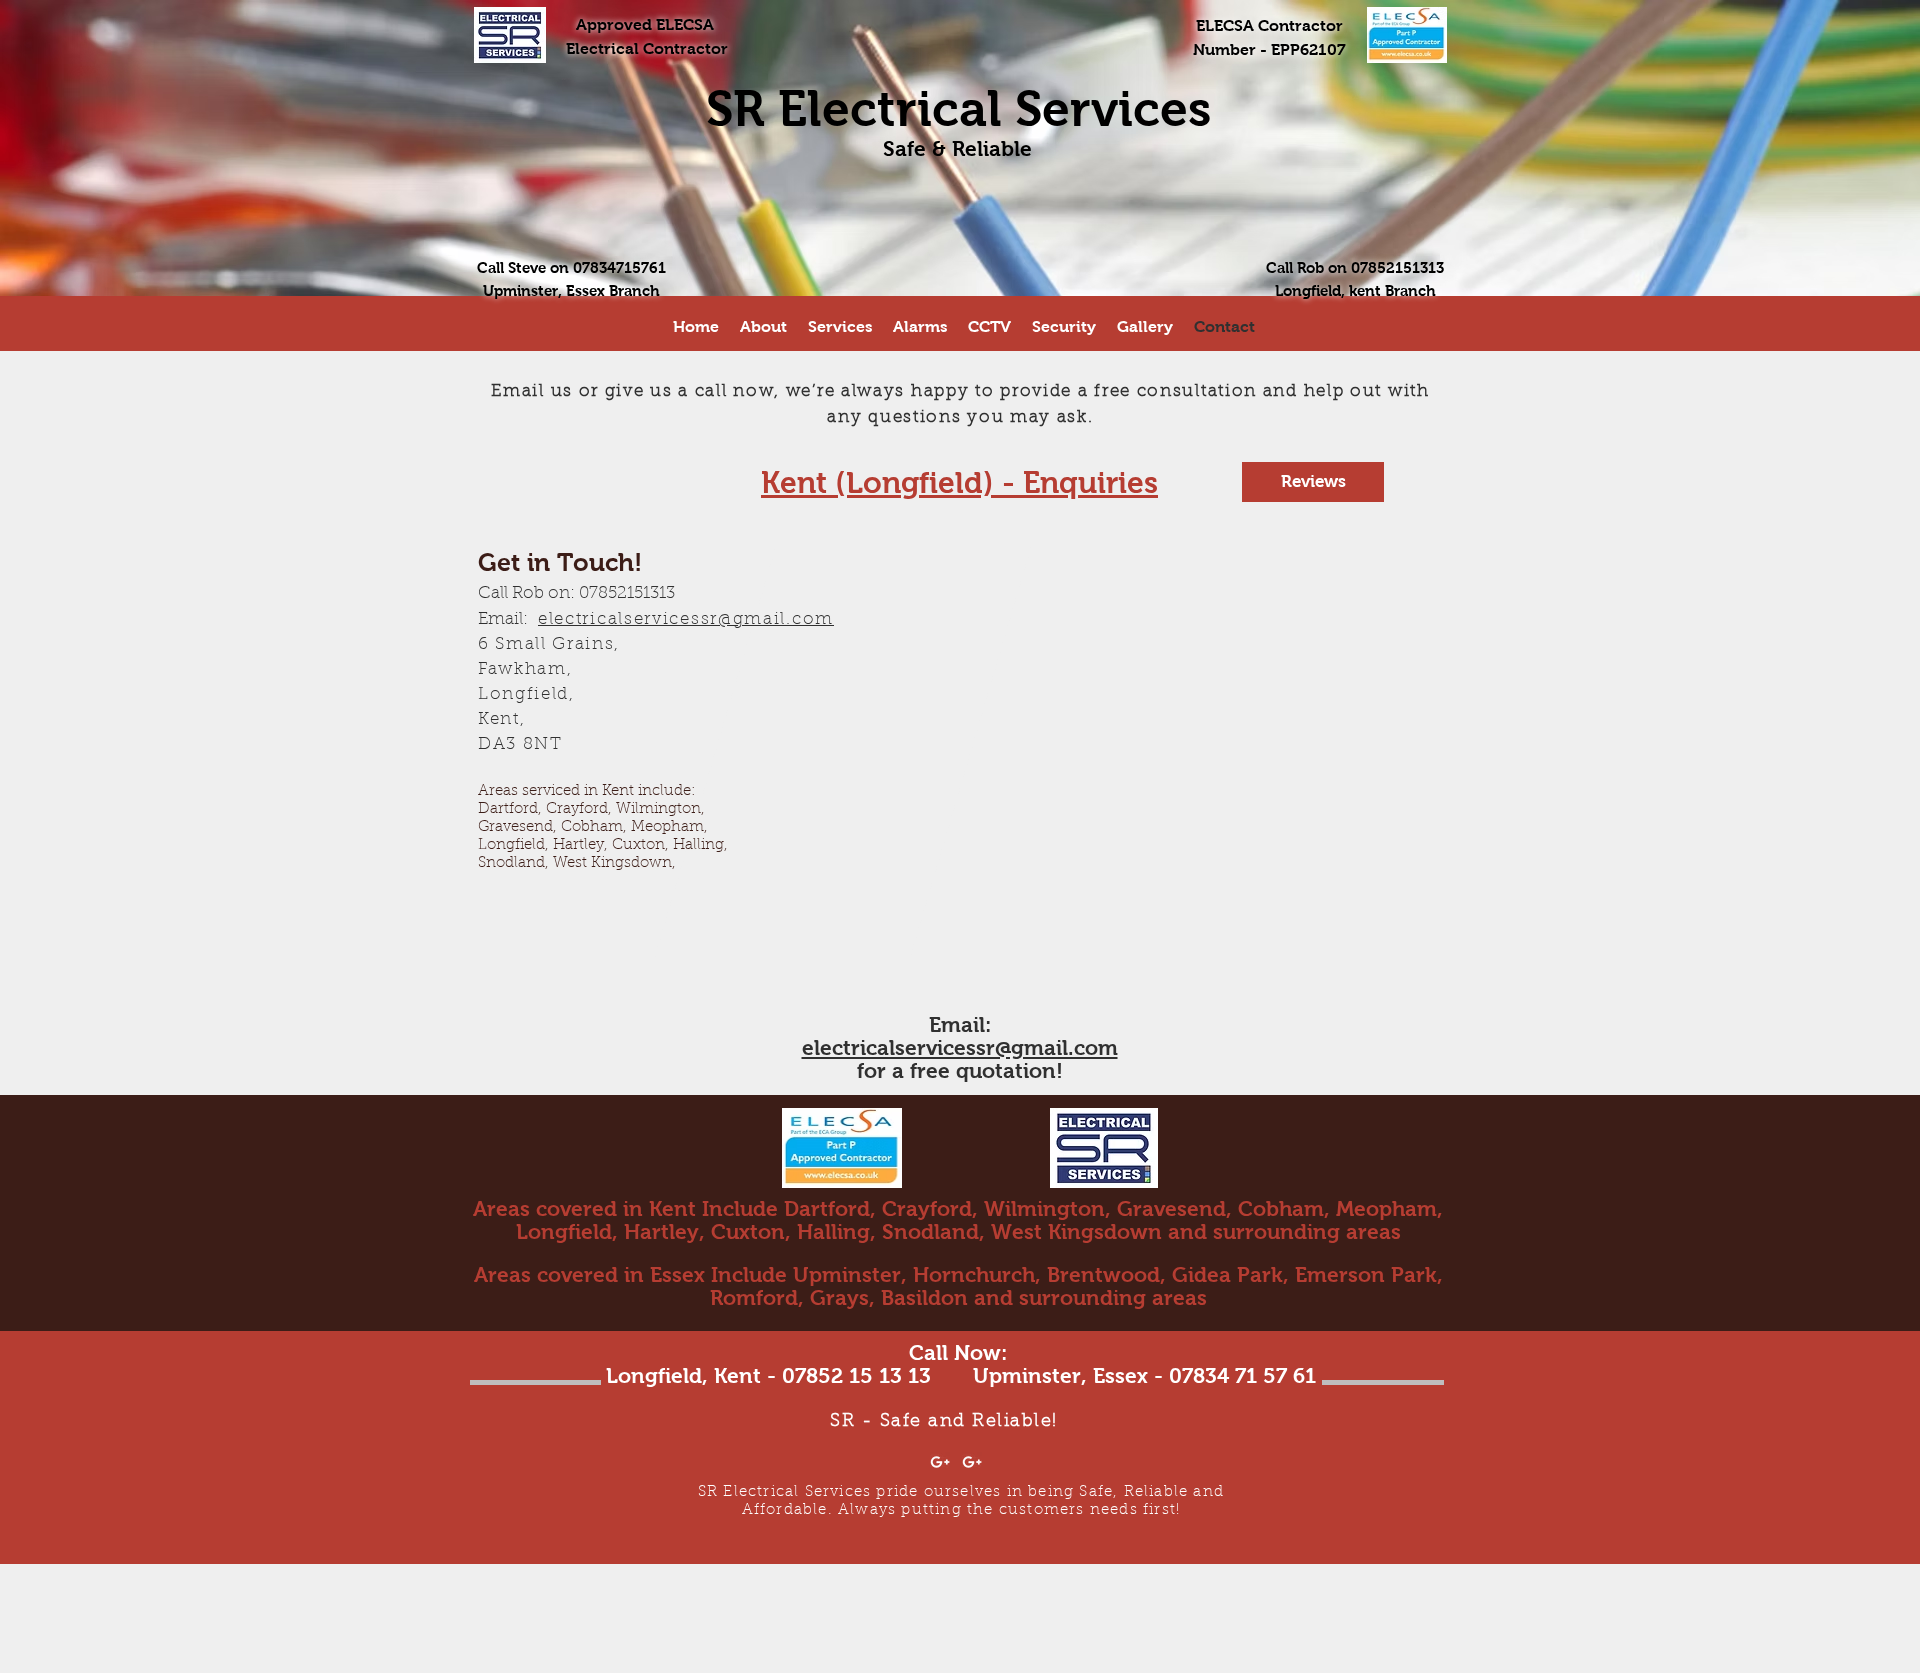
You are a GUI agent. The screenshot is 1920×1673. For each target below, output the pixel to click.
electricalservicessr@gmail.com (960, 1047)
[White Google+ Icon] (940, 1462)
